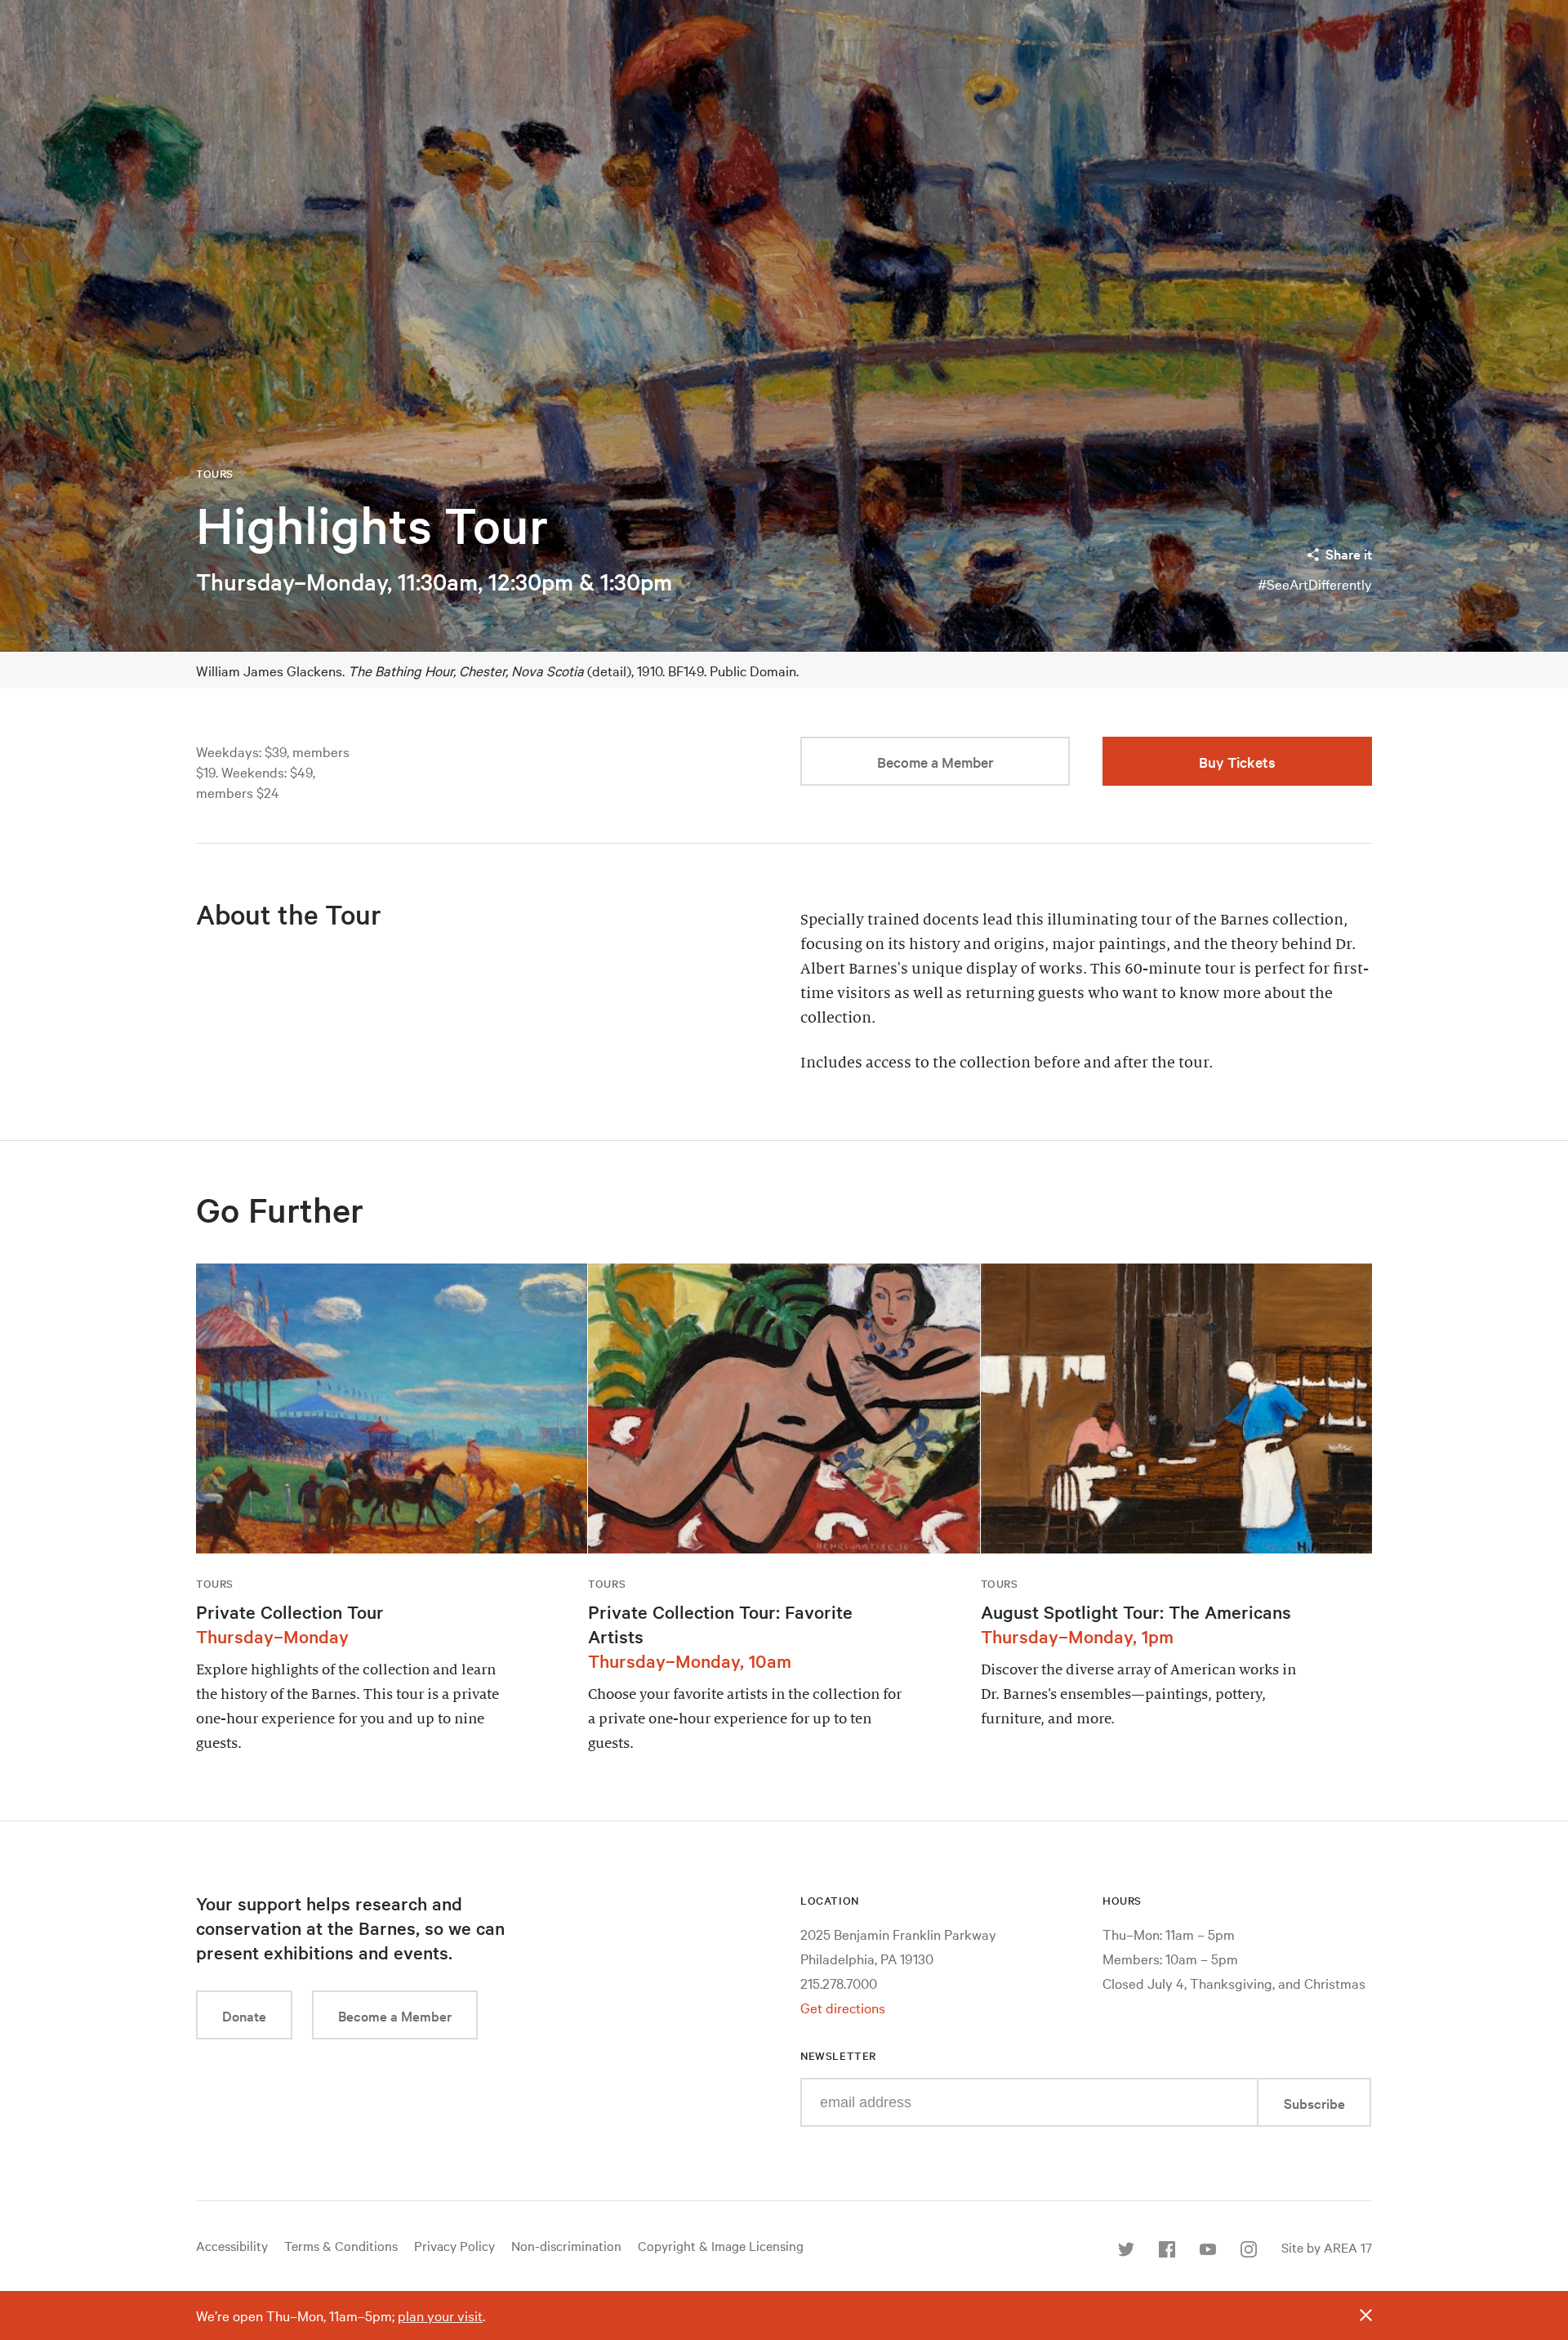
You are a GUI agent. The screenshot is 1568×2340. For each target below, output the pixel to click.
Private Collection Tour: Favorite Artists (720, 1624)
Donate (244, 2015)
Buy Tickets (1237, 762)
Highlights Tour (372, 525)
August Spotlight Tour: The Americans (1136, 1611)
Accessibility (232, 2245)
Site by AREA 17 (1327, 2247)
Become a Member (935, 762)
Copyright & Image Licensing (721, 2245)
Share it (1349, 553)
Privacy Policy (454, 2245)
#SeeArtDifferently (1315, 584)
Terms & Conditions (341, 2245)
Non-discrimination (566, 2245)
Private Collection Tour (290, 1611)
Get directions (843, 2007)
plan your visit (440, 2315)
